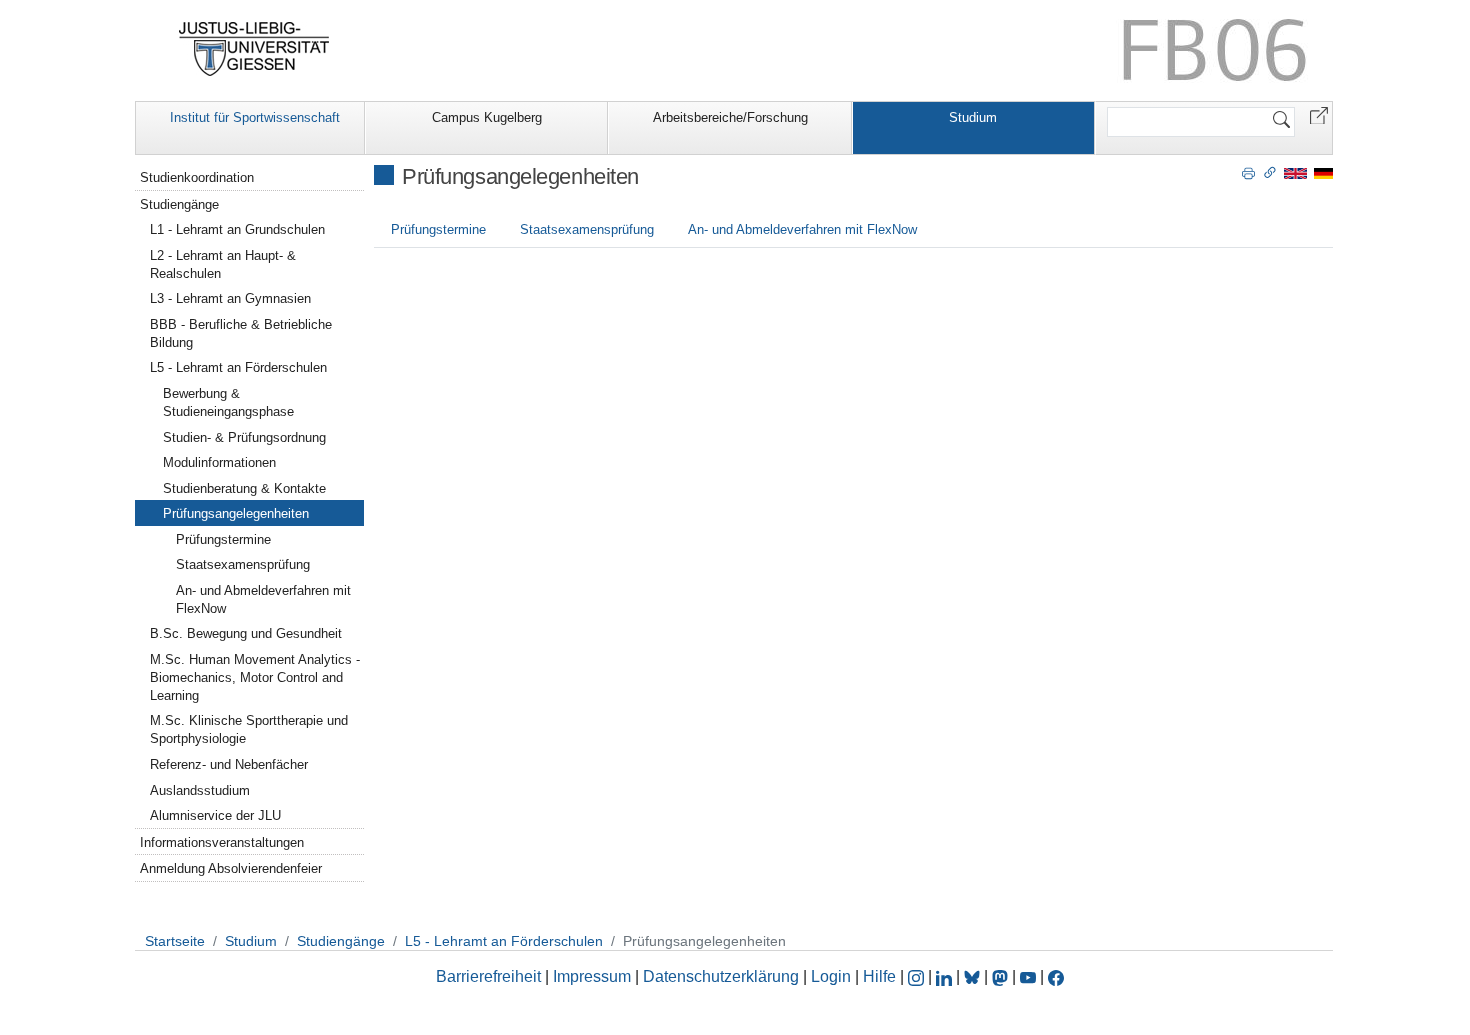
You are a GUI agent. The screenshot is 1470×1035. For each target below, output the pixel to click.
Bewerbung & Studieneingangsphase (228, 402)
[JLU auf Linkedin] (946, 976)
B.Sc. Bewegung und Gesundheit (246, 633)
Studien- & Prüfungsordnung (244, 437)
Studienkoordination (197, 177)
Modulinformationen (219, 462)
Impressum (592, 976)
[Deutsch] (1323, 172)
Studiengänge (179, 204)
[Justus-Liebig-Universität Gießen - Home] (254, 49)
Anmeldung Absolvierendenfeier (231, 868)
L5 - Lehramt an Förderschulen (238, 367)
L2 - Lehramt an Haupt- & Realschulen (223, 264)
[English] (1295, 172)
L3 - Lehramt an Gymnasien (230, 298)
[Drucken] (1248, 172)
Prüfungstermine (438, 229)
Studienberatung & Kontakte (244, 488)
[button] (1319, 114)
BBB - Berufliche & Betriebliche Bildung (241, 333)
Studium (973, 117)
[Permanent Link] (1270, 172)
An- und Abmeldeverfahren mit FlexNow (802, 229)
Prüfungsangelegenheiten (236, 513)
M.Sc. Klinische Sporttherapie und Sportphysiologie (249, 729)
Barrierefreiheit (488, 976)
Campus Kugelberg (487, 117)
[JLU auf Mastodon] (1002, 976)
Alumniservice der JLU (215, 815)
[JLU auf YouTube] (1028, 976)
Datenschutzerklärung (721, 976)
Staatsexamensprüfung (587, 229)
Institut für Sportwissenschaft (255, 117)
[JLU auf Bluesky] (974, 976)
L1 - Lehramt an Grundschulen (237, 229)
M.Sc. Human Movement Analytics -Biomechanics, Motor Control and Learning (255, 677)
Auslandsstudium (200, 790)
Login (833, 976)
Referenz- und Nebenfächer (229, 764)
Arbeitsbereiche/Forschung (730, 117)
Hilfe (879, 976)
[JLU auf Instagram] (918, 976)
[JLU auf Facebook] (1056, 976)
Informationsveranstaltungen (222, 842)
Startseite (175, 941)
